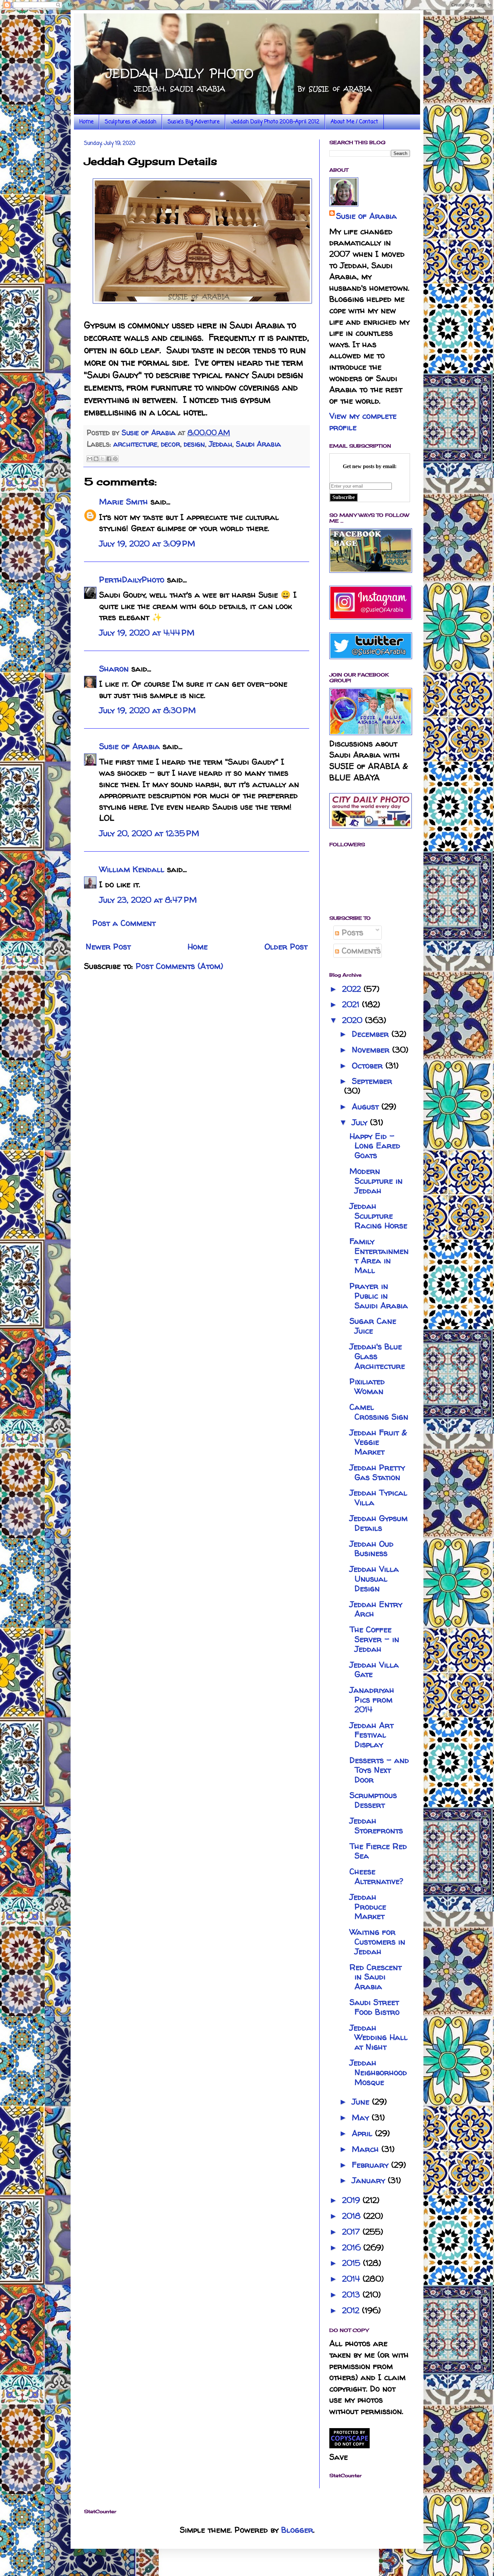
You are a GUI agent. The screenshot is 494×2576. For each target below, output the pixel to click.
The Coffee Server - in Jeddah (374, 1639)
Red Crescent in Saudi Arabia (376, 1977)
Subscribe (344, 497)
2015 (353, 2263)
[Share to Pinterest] (115, 459)
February (372, 2165)
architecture (135, 444)
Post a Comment (124, 923)
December (372, 1034)
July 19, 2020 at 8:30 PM (148, 710)
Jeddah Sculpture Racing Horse (378, 1216)
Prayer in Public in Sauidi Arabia (379, 1296)
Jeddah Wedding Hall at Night (379, 2037)
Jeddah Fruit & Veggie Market (378, 1442)
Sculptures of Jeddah (131, 122)
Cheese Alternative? (376, 1876)
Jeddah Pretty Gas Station (377, 1472)
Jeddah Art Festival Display (372, 1735)
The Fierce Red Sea (378, 1851)
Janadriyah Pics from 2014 (372, 1700)
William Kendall (132, 869)
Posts (351, 932)
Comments (360, 951)
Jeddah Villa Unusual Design (374, 1579)
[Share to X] (102, 459)
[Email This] (90, 459)
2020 (354, 1020)
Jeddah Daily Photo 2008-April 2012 (275, 122)
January (370, 2180)
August (367, 1107)
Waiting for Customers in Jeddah (377, 1942)
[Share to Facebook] (109, 459)
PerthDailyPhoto (132, 580)
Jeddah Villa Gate (374, 1670)
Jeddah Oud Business (372, 1549)
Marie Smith (123, 502)
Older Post (286, 947)
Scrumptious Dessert (373, 1800)
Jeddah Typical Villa (378, 1498)
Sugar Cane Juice (373, 1326)
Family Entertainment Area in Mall (379, 1256)
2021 (352, 1004)
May (362, 2117)
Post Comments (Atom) (179, 966)
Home (86, 122)
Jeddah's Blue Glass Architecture (377, 1356)
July (361, 1122)
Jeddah (220, 444)
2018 (353, 2216)
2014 (352, 2279)
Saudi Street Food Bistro (375, 2007)
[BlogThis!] (96, 459)
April (363, 2133)
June (362, 2102)
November (372, 1050)
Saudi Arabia (258, 444)
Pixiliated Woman (367, 1386)
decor (171, 444)
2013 (352, 2295)
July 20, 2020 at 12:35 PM (149, 833)
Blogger (297, 2530)
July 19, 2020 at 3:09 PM (147, 544)
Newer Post (108, 947)
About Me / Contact (354, 122)
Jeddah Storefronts (376, 1826)
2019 (352, 2200)
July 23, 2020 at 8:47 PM (148, 900)
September (372, 1081)
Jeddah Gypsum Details (379, 1523)
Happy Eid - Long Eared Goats (375, 1146)
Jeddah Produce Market (368, 1907)
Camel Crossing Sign (379, 1412)
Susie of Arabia (130, 746)
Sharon (114, 669)
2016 (353, 2247)
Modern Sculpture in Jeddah (376, 1181)
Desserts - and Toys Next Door (379, 1770)
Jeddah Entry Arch (376, 1609)
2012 (352, 2310)
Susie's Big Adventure (194, 122)
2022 (353, 989)
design (194, 444)
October (369, 1066)
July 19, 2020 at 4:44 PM (147, 633)
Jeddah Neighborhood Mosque (378, 2072)
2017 (352, 2232)
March (367, 2149)
